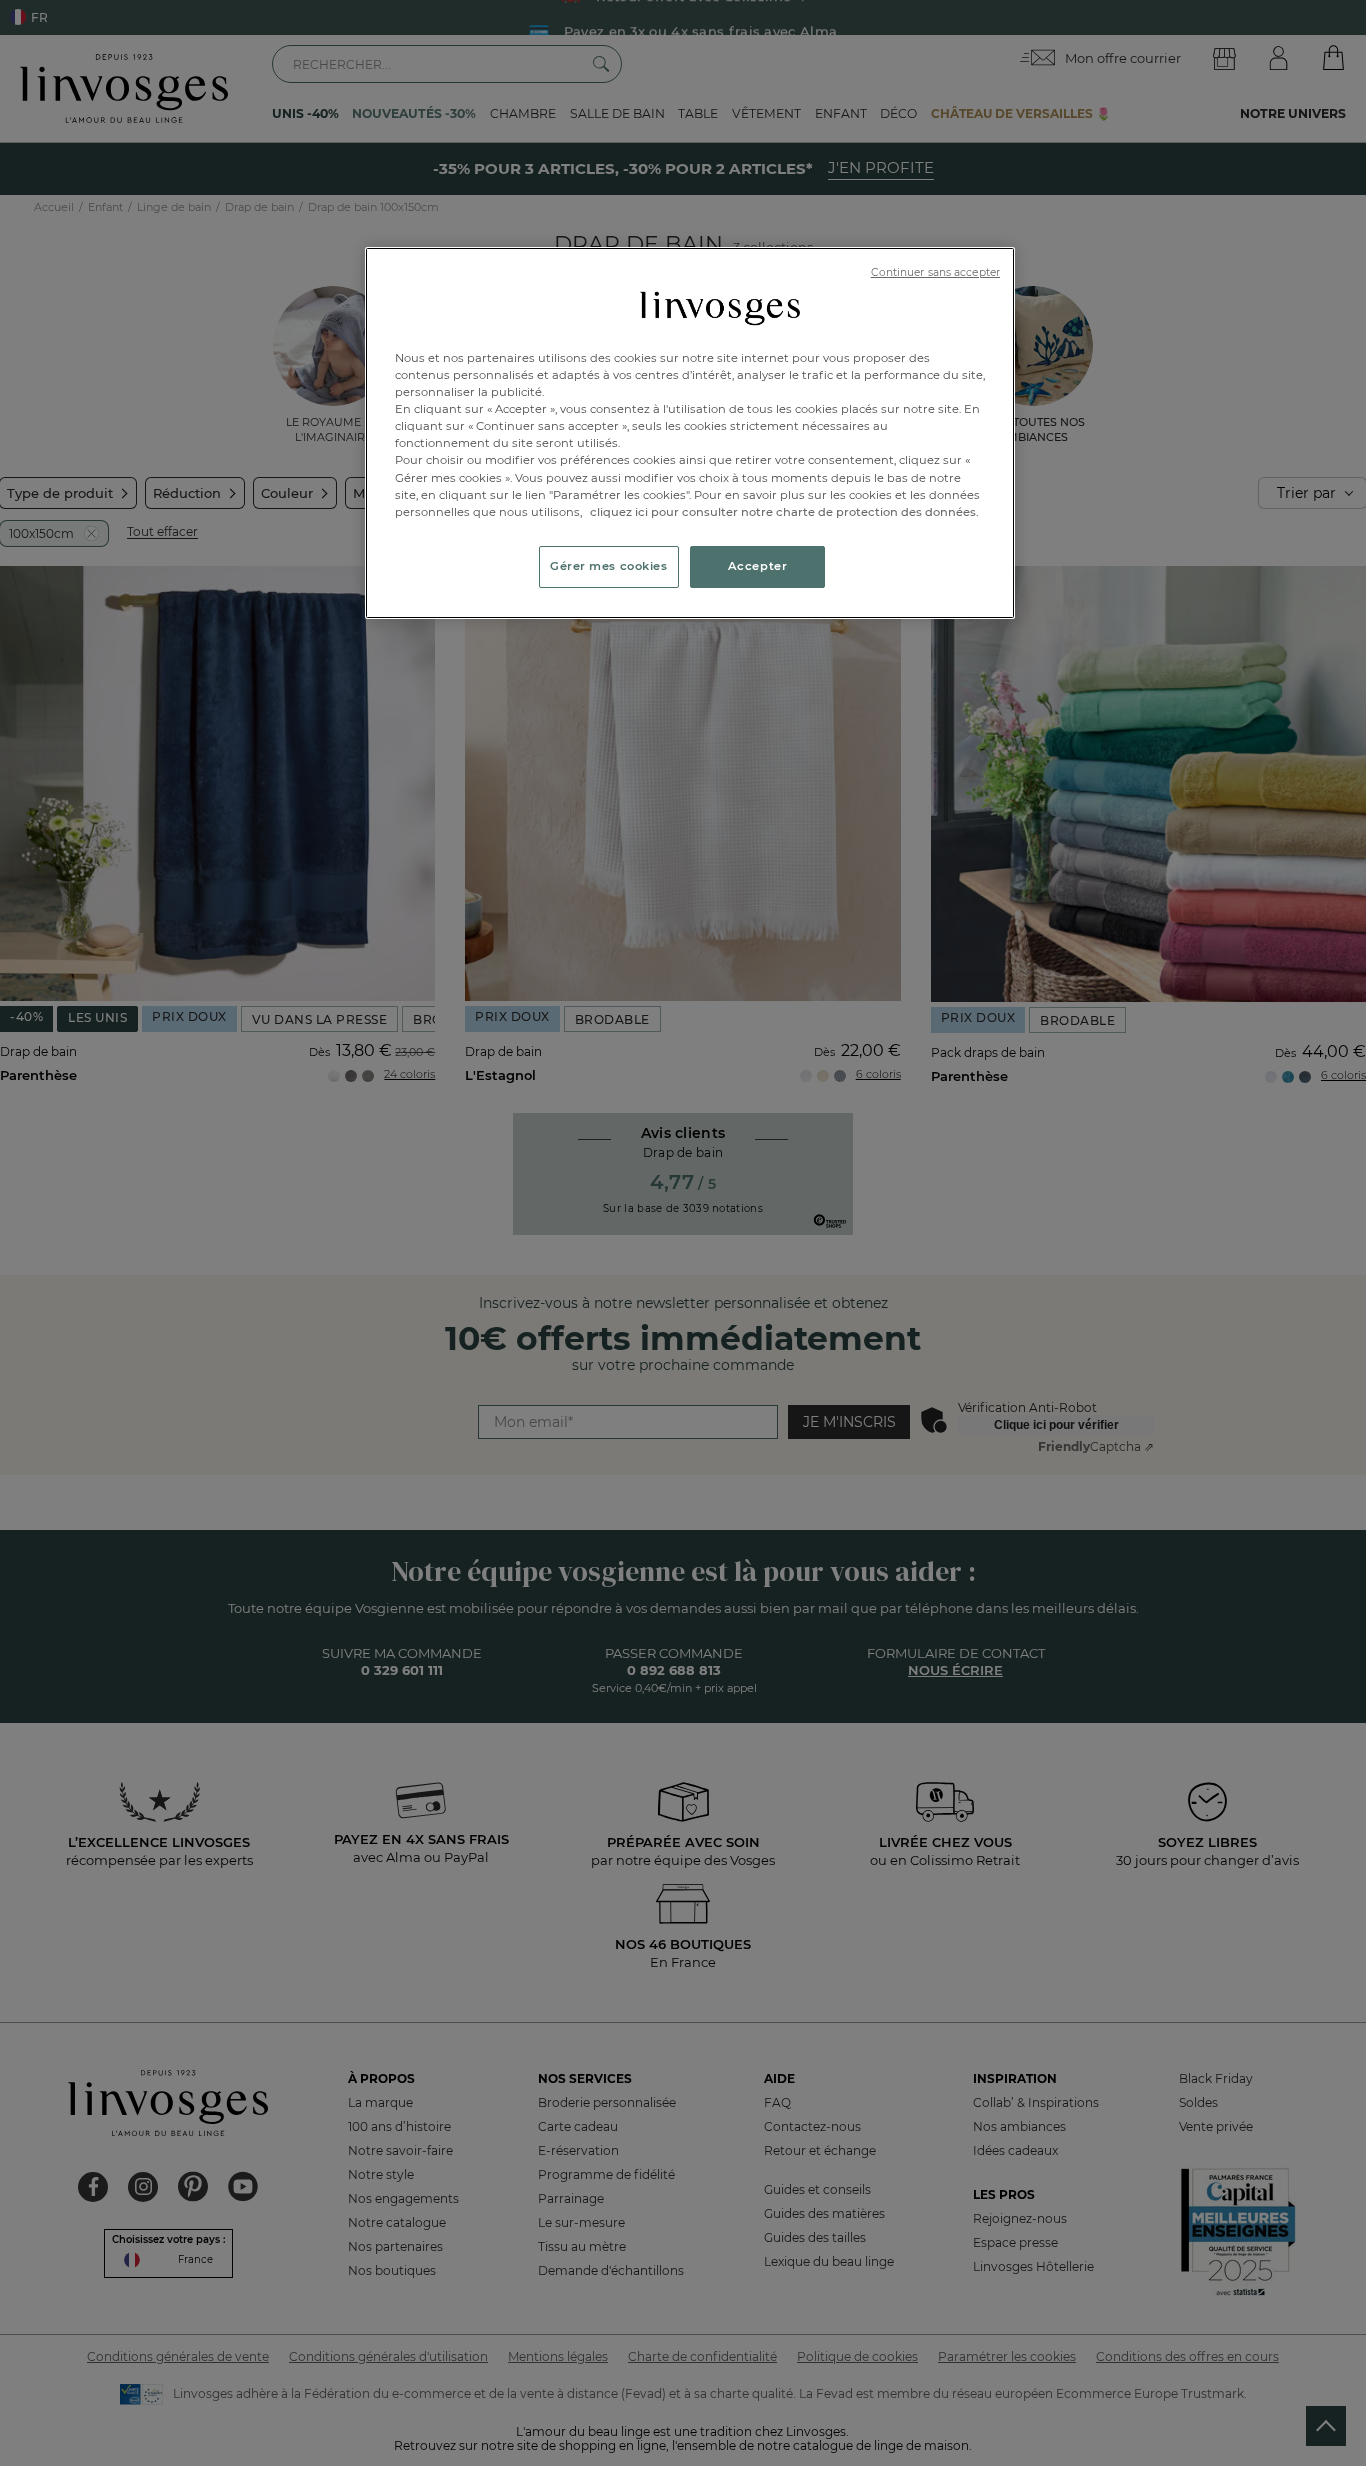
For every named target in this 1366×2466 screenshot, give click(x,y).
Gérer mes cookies (609, 566)
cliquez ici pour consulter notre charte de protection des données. (784, 512)
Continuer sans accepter (935, 272)
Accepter (758, 566)
